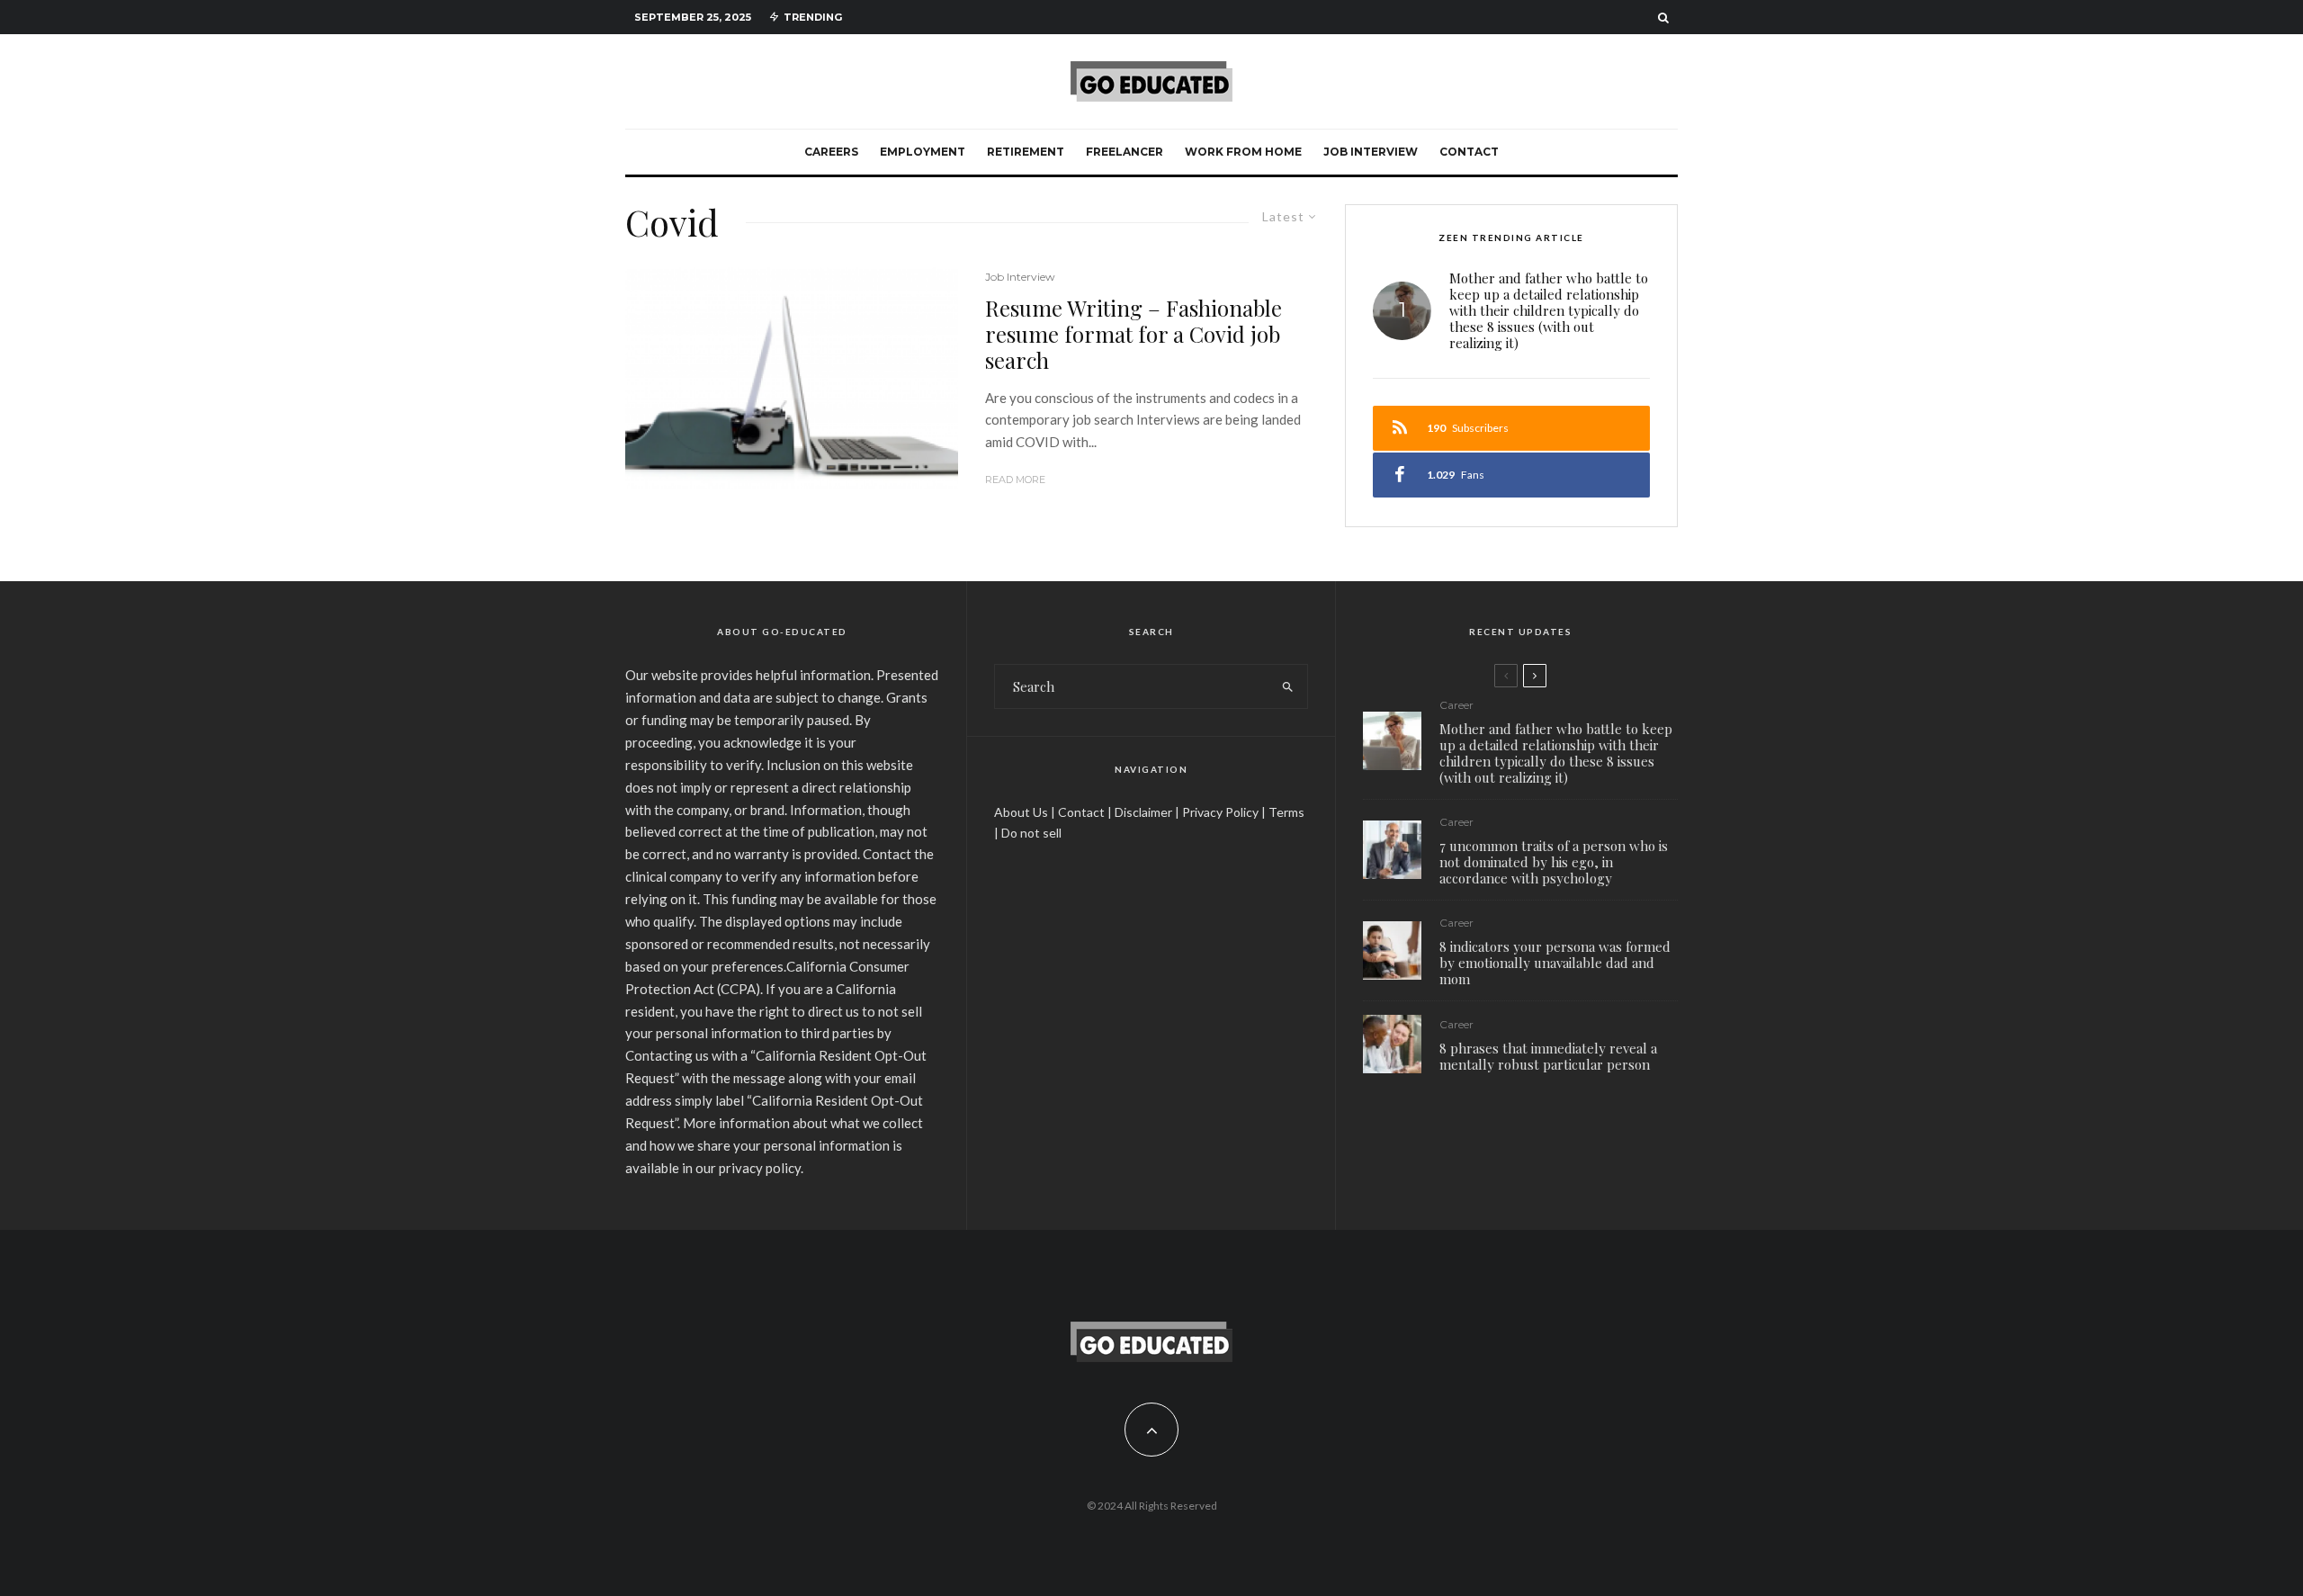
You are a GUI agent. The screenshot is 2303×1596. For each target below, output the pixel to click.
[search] (1288, 686)
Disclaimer (1143, 812)
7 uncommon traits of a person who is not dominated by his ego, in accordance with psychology (1554, 862)
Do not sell (1031, 833)
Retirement (1026, 152)
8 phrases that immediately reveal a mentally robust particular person (1548, 1056)
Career (1456, 705)
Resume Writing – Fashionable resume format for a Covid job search (1134, 334)
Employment (923, 152)
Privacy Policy (1220, 812)
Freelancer (1125, 152)
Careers (831, 152)
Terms (1286, 812)
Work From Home (1243, 152)
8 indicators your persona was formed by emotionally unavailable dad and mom (1555, 963)
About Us (1021, 812)
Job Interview (1371, 152)
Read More (1015, 480)
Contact (1469, 152)
